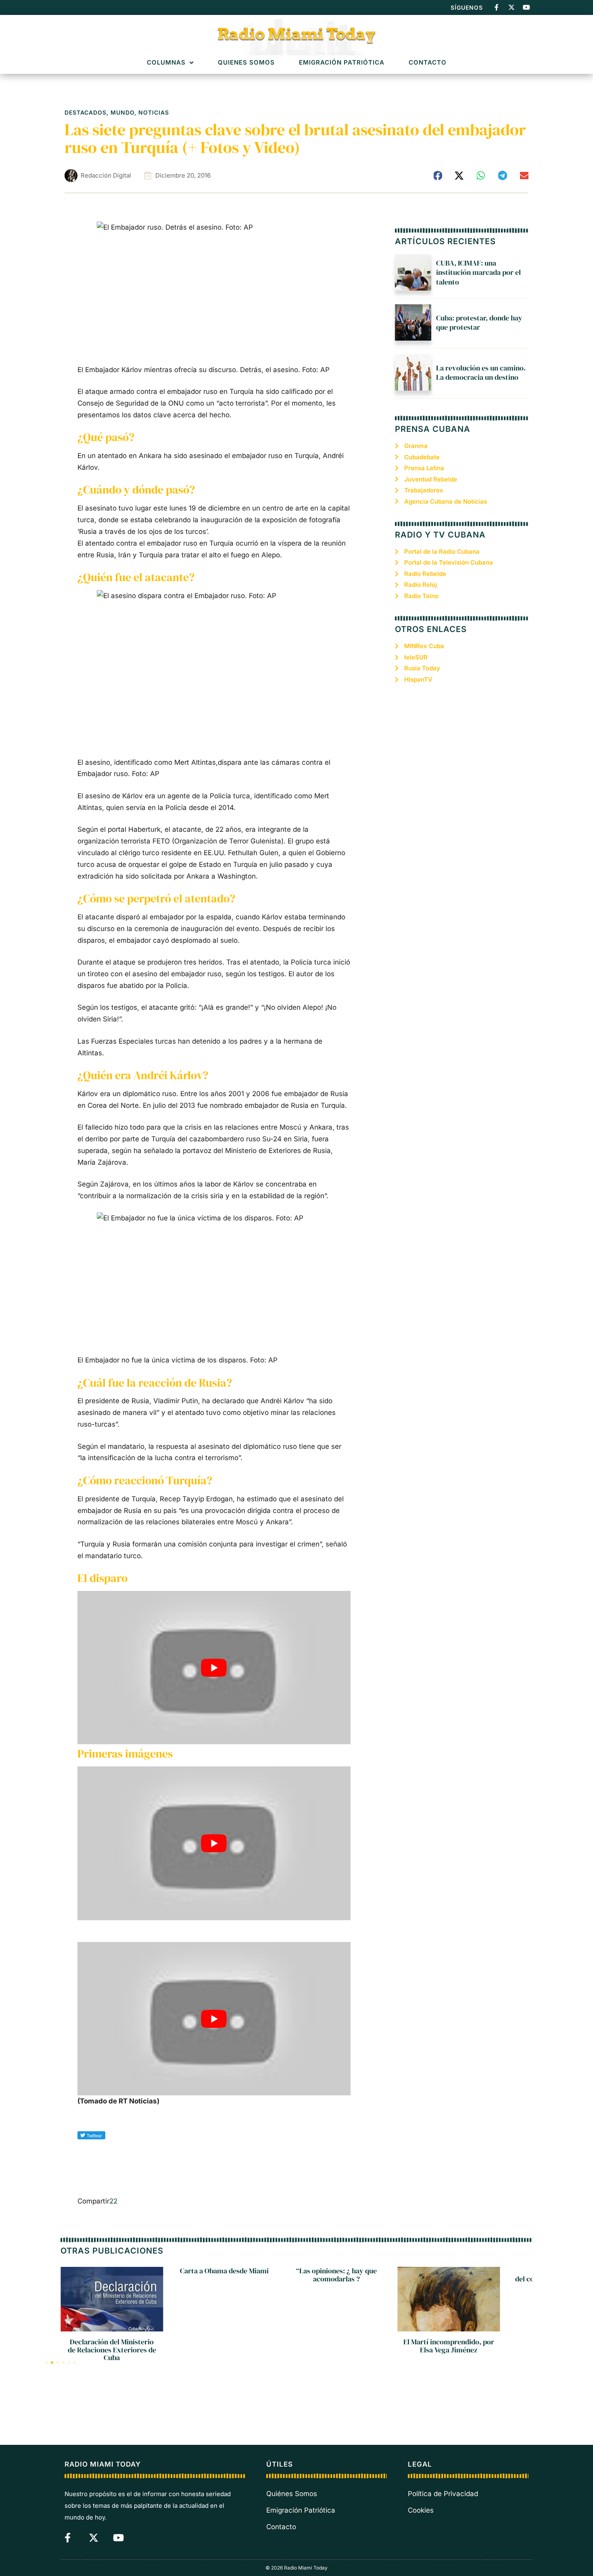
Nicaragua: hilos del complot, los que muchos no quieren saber (449, 2279)
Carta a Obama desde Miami (112, 2271)
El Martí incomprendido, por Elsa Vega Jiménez (336, 2346)
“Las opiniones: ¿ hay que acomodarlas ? (224, 2275)
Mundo (122, 112)
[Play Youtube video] (214, 1668)
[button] (438, 176)
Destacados (86, 112)
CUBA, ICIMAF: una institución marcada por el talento (478, 272)
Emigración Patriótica (342, 63)
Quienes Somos (246, 63)
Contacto (428, 63)
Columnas (166, 63)
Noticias (154, 112)
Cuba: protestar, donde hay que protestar (479, 322)
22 (113, 2201)
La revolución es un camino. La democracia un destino (481, 372)
